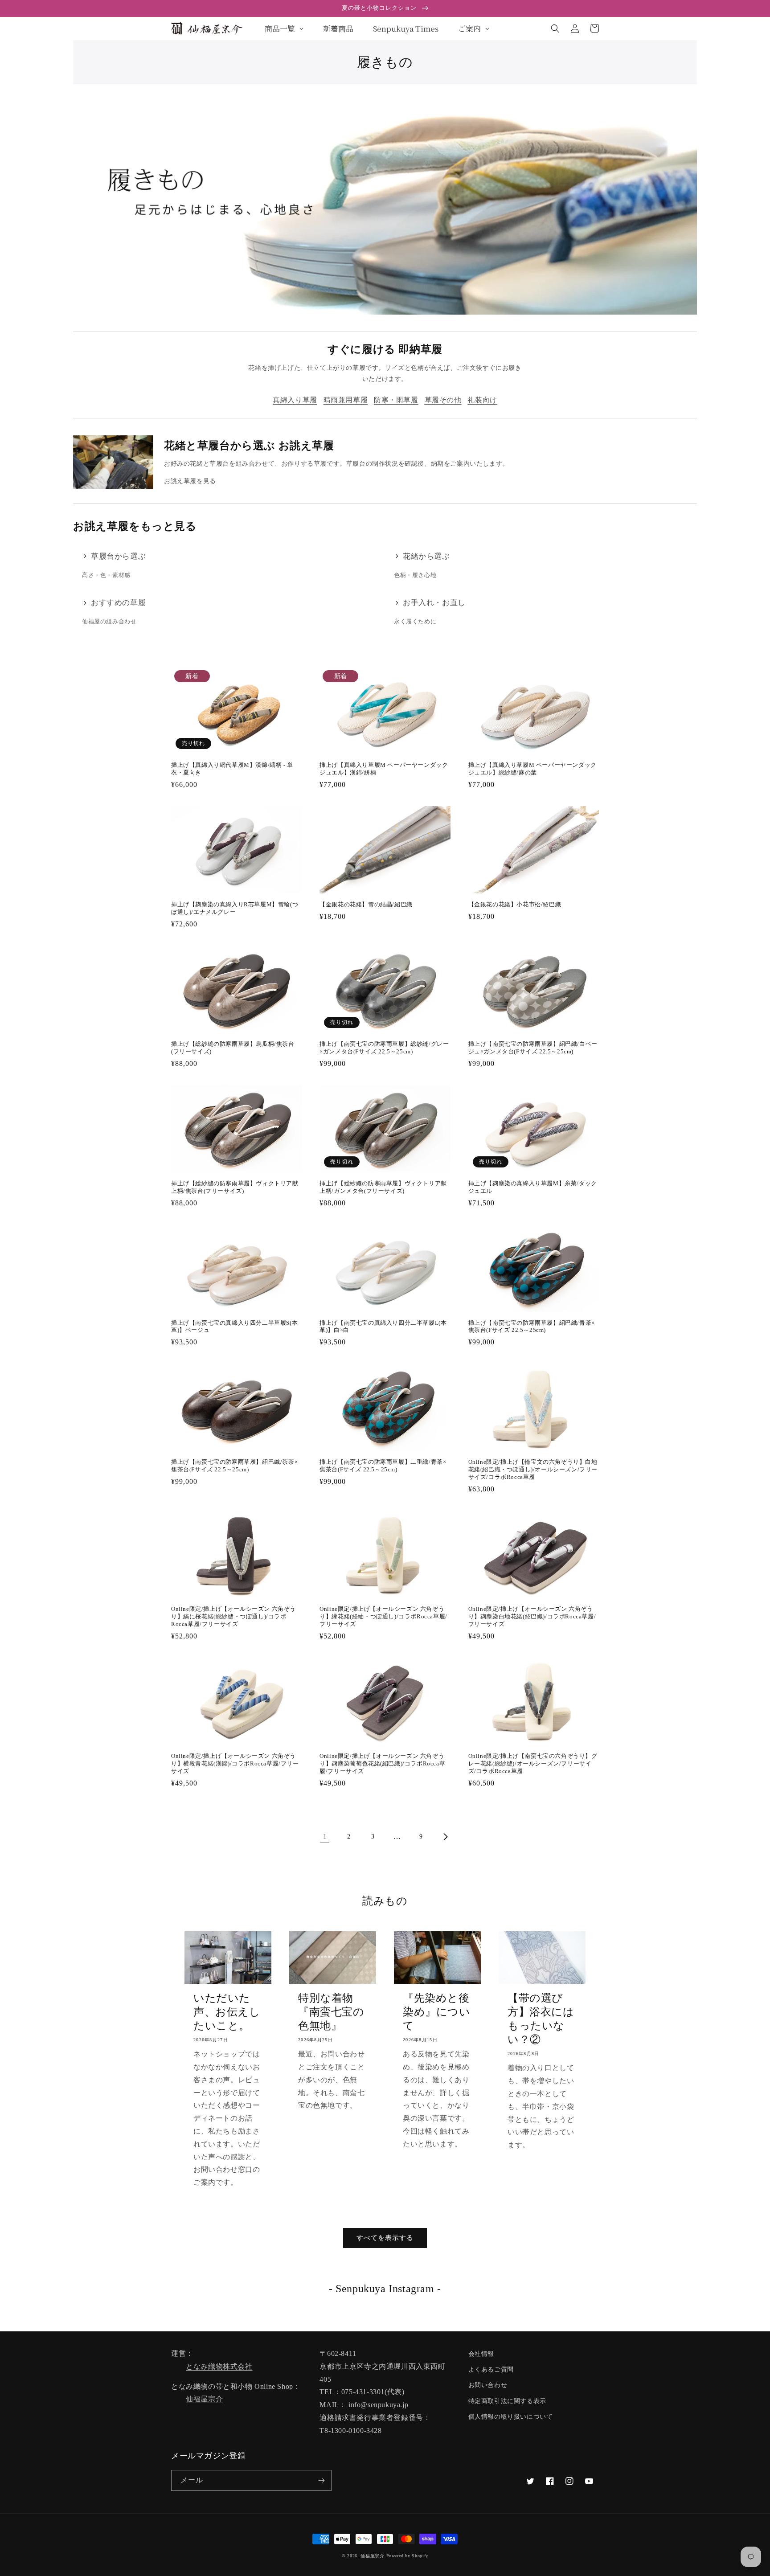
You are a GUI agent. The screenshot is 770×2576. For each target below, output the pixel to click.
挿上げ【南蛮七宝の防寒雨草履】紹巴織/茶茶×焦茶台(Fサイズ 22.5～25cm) (234, 1466)
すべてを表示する (385, 2238)
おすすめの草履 (118, 603)
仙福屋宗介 (204, 2399)
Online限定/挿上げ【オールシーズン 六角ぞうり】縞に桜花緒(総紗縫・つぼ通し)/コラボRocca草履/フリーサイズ (233, 1616)
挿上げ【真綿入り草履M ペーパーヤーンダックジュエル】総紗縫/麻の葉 (532, 769)
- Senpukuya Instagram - (385, 2289)
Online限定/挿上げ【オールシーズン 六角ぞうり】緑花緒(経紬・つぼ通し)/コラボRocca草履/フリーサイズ (383, 1616)
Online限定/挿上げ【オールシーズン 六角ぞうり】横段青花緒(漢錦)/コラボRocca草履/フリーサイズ (235, 1763)
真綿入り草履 (295, 400)
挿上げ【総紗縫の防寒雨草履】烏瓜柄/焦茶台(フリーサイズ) (233, 1048)
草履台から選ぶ (118, 556)
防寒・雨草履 (396, 400)
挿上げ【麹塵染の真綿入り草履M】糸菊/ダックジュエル (533, 1187)
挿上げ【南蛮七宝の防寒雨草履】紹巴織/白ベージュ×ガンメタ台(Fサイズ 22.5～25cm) (533, 1048)
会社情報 (481, 2354)
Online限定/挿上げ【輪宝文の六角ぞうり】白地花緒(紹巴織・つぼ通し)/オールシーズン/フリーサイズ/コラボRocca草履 (533, 1469)
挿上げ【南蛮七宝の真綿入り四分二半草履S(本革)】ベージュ (234, 1327)
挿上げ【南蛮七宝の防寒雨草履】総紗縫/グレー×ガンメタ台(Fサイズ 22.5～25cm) (384, 1048)
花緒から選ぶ (426, 556)
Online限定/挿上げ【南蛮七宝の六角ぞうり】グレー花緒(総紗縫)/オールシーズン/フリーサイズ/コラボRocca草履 (533, 1763)
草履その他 (443, 400)
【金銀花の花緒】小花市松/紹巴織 (515, 904)
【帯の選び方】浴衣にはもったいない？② (541, 2019)
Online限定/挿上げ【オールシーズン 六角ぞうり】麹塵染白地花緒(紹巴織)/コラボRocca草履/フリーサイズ (532, 1616)
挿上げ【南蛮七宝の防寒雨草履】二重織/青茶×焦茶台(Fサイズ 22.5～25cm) (383, 1466)
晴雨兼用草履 (346, 400)
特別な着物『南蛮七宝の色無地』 (331, 2012)
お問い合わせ (488, 2385)
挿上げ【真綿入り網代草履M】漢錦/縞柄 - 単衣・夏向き (232, 769)
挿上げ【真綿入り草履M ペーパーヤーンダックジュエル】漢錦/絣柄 (384, 769)
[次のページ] (445, 1837)
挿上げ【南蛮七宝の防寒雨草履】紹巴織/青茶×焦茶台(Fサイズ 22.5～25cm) (532, 1327)
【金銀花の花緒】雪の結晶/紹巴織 (366, 904)
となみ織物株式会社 (219, 2366)
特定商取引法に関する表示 (507, 2401)
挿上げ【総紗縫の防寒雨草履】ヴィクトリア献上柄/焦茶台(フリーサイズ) (235, 1187)
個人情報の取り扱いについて (511, 2417)
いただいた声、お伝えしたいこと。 (227, 2012)
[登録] (321, 2480)
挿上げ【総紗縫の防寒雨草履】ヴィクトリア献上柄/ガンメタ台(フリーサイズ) (383, 1187)
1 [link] (325, 1837)
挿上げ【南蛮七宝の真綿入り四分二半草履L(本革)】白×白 (383, 1327)
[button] (555, 29)
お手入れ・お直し (434, 603)
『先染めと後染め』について (437, 2012)
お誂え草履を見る (190, 481)
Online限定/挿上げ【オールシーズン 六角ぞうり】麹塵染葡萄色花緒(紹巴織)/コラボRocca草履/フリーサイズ (382, 1763)
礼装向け (482, 400)
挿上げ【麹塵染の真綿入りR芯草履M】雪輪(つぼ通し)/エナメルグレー (235, 908)
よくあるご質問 (491, 2369)
